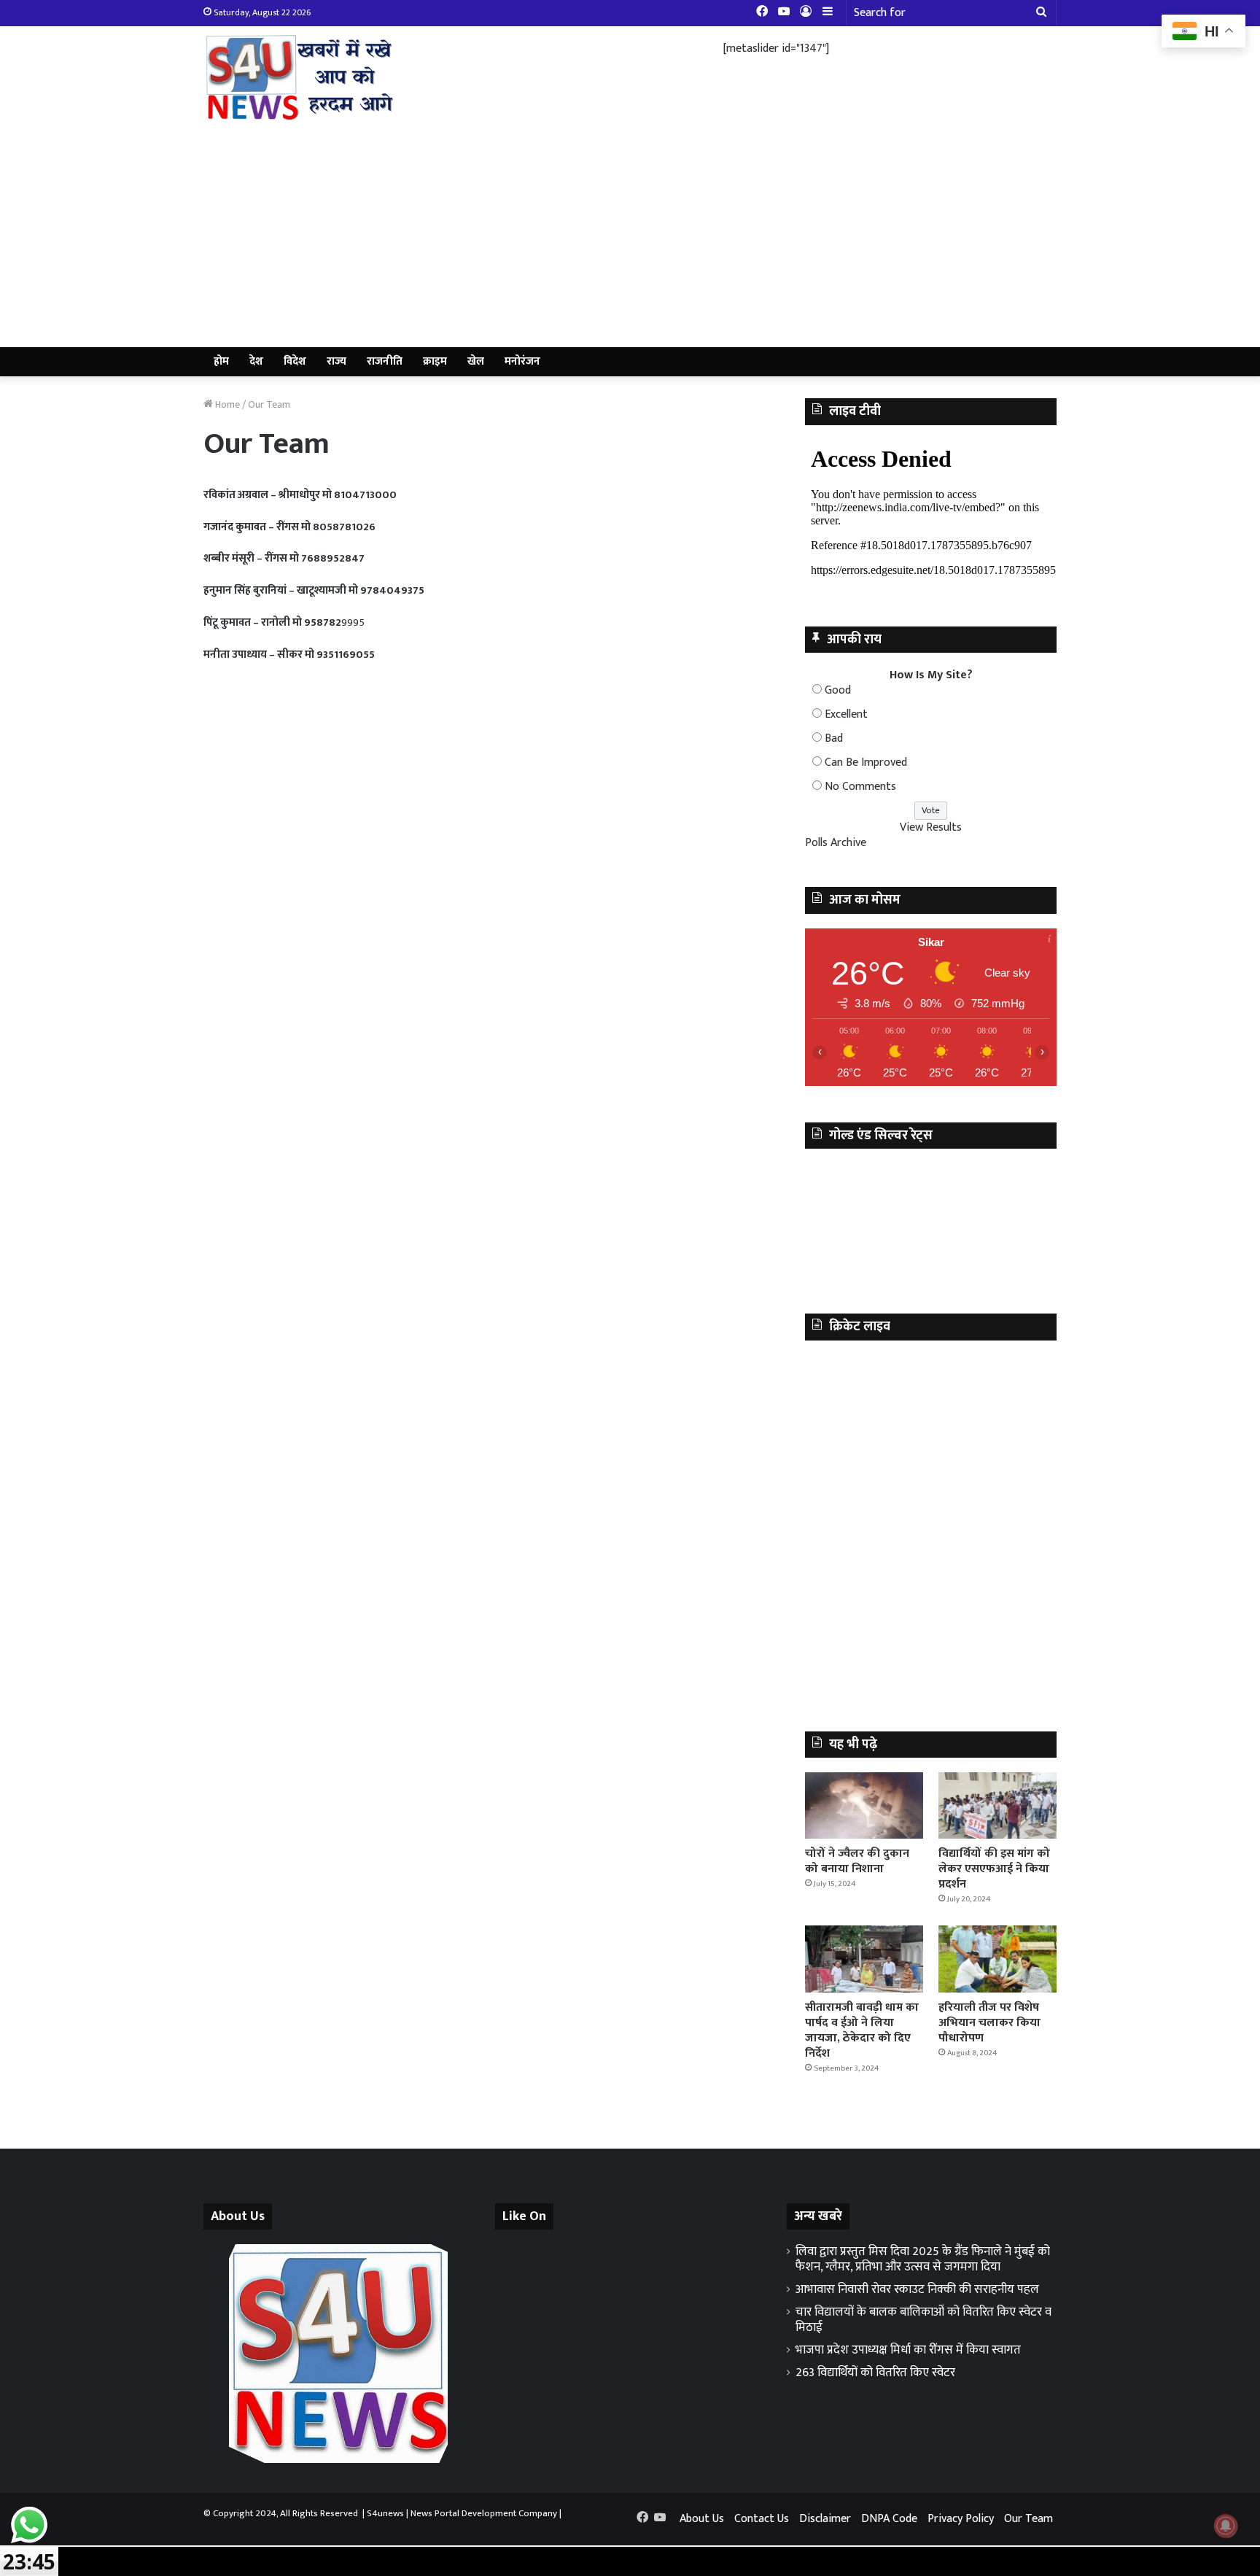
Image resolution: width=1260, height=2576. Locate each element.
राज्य (337, 361)
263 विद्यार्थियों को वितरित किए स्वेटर (875, 2373)
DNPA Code (889, 2519)
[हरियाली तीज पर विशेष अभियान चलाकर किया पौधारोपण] (997, 1959)
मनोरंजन (522, 361)
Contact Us (762, 2519)
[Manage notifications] (1226, 2526)
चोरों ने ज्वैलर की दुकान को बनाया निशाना (857, 1861)
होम (221, 361)
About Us (702, 2519)
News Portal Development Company (484, 2513)
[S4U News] (298, 77)
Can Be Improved (866, 763)
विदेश (295, 361)
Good (838, 690)
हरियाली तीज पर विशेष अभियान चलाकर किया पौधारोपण (989, 2023)
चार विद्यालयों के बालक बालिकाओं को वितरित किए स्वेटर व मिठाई (923, 2320)
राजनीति (385, 361)
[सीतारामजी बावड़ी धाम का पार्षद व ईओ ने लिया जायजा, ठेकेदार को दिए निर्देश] (864, 1959)
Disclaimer (825, 2519)
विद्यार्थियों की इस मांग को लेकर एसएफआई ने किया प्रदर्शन (994, 1869)
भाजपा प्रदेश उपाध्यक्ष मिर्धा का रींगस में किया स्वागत (908, 2350)
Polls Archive (836, 843)
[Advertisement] (630, 238)
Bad (834, 738)
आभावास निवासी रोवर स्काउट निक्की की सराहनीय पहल (917, 2289)
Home (226, 404)
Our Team (1028, 2519)
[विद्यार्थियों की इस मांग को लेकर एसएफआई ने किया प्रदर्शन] (997, 1805)
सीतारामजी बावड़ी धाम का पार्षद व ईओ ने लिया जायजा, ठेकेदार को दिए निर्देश (862, 2030)
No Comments (860, 787)
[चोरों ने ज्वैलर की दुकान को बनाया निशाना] (864, 1805)
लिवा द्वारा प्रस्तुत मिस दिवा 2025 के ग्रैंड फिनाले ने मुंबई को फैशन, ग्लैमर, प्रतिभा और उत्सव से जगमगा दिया (923, 2259)
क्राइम (435, 361)
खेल (476, 361)
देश (256, 361)
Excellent (846, 714)
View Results (931, 827)
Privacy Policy (961, 2519)
